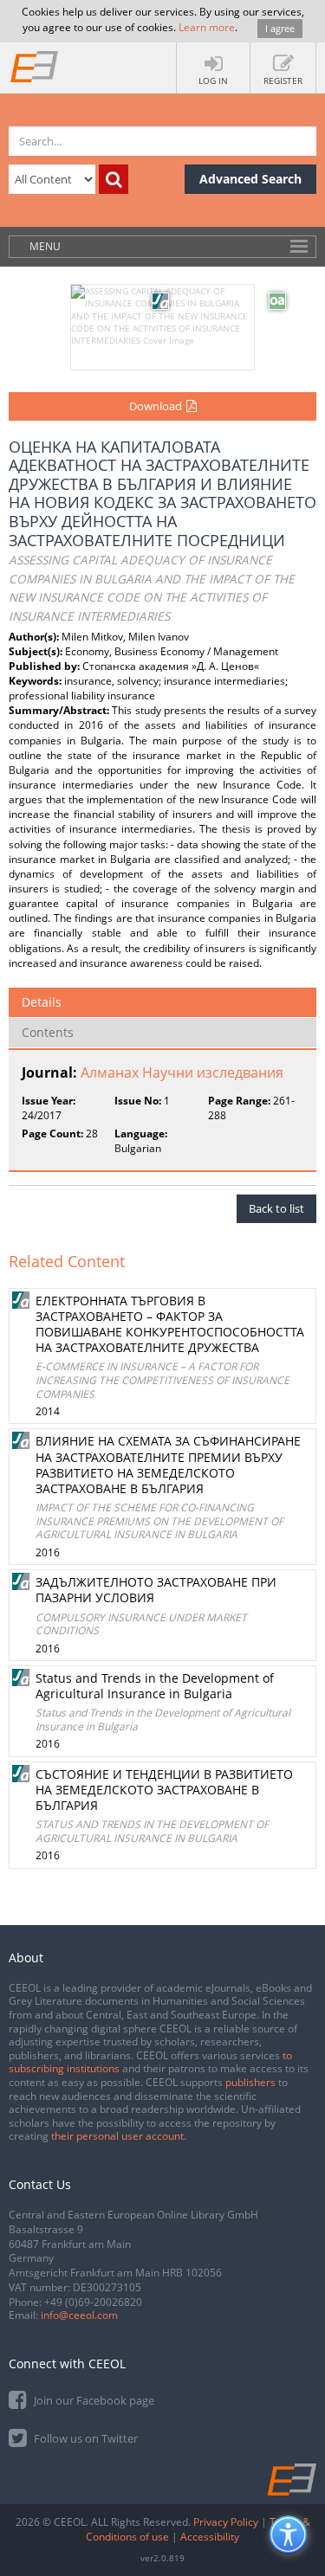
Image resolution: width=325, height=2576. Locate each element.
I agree (280, 28)
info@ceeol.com (79, 2315)
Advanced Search (250, 179)
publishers (250, 2082)
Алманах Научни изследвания (182, 1072)
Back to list (276, 1208)
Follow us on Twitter (84, 2438)
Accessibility (210, 2537)
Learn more (207, 27)
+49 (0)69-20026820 (93, 2302)
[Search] (114, 179)
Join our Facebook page (93, 2400)
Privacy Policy (226, 2522)
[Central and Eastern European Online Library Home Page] (35, 66)
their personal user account (117, 2136)
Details (42, 1002)
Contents (48, 1032)
